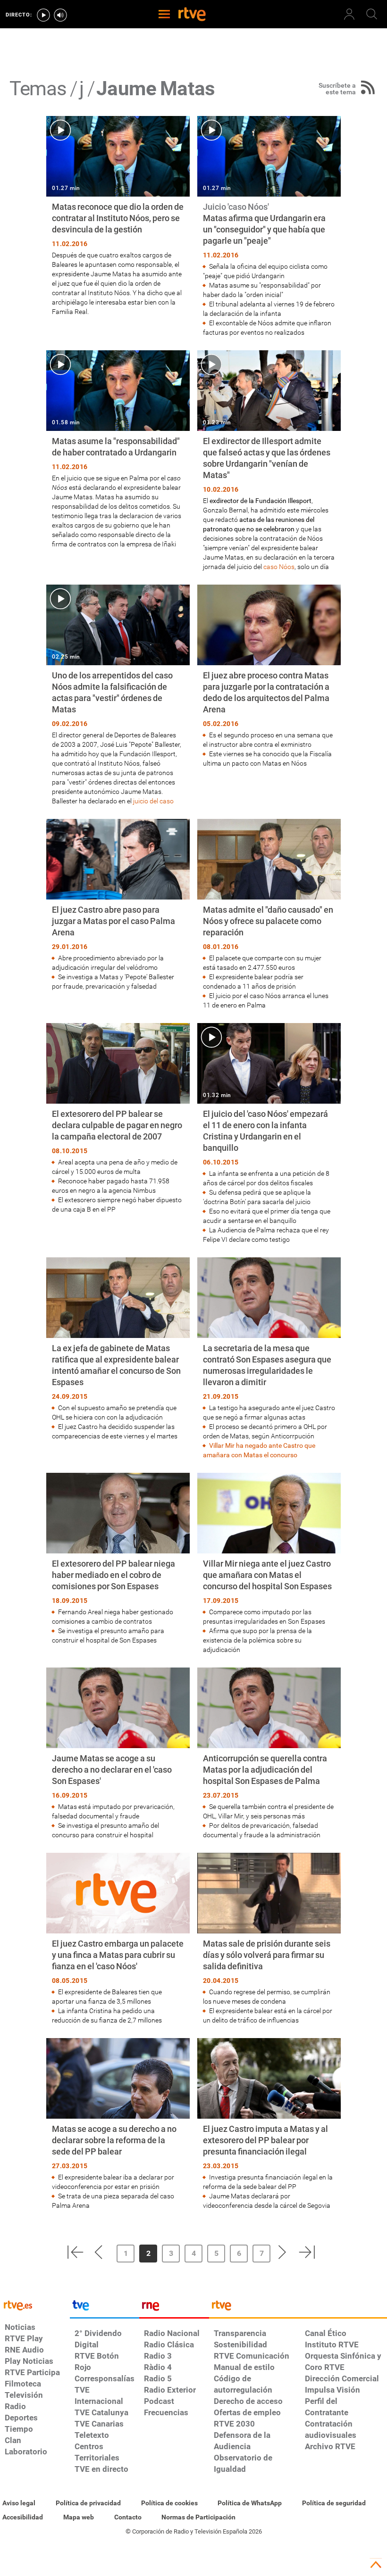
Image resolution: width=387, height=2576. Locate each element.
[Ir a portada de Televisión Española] (105, 2308)
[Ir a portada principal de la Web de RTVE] (35, 2305)
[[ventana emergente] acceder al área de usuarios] (349, 14)
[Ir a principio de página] (376, 2565)
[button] (75, 2252)
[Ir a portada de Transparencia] (298, 2308)
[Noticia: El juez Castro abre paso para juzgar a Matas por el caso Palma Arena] (118, 905)
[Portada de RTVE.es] (192, 15)
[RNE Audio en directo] (60, 15)
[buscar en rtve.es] (372, 14)
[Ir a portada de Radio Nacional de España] (174, 2308)
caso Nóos (279, 567)
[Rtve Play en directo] (43, 15)
